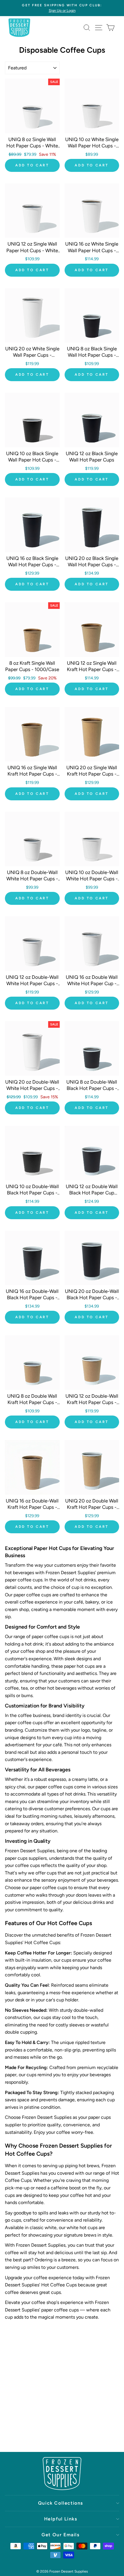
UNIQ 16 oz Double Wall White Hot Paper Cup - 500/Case (92, 983)
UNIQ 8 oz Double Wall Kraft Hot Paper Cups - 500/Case (32, 1402)
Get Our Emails (60, 2535)
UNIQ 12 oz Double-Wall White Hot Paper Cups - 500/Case (32, 983)
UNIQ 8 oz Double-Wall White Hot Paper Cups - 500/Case (32, 879)
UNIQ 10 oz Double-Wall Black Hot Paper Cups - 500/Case (32, 1193)
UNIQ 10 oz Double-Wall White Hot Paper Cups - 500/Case (92, 879)
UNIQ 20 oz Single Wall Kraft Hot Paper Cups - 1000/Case (92, 774)
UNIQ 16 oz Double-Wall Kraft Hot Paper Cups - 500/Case (32, 1507)
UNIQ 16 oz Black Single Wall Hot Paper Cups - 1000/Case (32, 565)
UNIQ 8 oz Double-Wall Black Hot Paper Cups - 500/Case (92, 1088)
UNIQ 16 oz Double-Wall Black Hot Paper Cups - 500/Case (32, 1298)
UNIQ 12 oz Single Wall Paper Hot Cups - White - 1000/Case (32, 250)
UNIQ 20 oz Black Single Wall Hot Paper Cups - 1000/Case (92, 565)
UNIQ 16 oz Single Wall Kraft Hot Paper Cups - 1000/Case (32, 774)
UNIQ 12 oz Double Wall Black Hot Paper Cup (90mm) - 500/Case (92, 1193)
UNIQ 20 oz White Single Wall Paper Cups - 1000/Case (32, 355)
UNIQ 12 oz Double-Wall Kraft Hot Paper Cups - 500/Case (92, 1402)
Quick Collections (61, 2503)
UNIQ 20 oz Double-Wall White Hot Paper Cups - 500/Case (32, 1088)
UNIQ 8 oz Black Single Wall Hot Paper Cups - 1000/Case (92, 355)
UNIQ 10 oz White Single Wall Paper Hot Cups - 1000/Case (92, 146)
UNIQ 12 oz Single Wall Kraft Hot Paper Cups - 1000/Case (92, 669)
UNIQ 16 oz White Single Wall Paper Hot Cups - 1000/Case (92, 250)
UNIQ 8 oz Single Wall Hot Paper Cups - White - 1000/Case (32, 146)
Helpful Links (61, 2519)
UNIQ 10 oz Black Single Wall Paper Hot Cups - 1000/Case (32, 460)
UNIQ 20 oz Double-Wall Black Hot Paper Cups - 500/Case (92, 1298)
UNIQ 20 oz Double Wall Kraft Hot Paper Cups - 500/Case (92, 1507)
